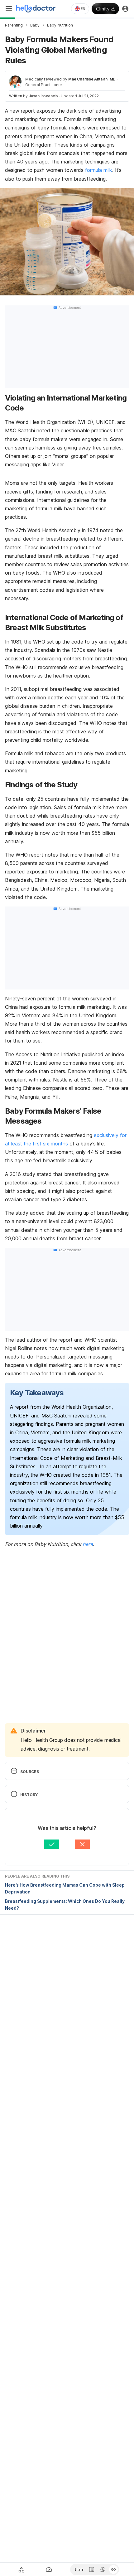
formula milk (99, 170)
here (88, 1544)
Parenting (14, 25)
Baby (35, 25)
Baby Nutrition (60, 25)
